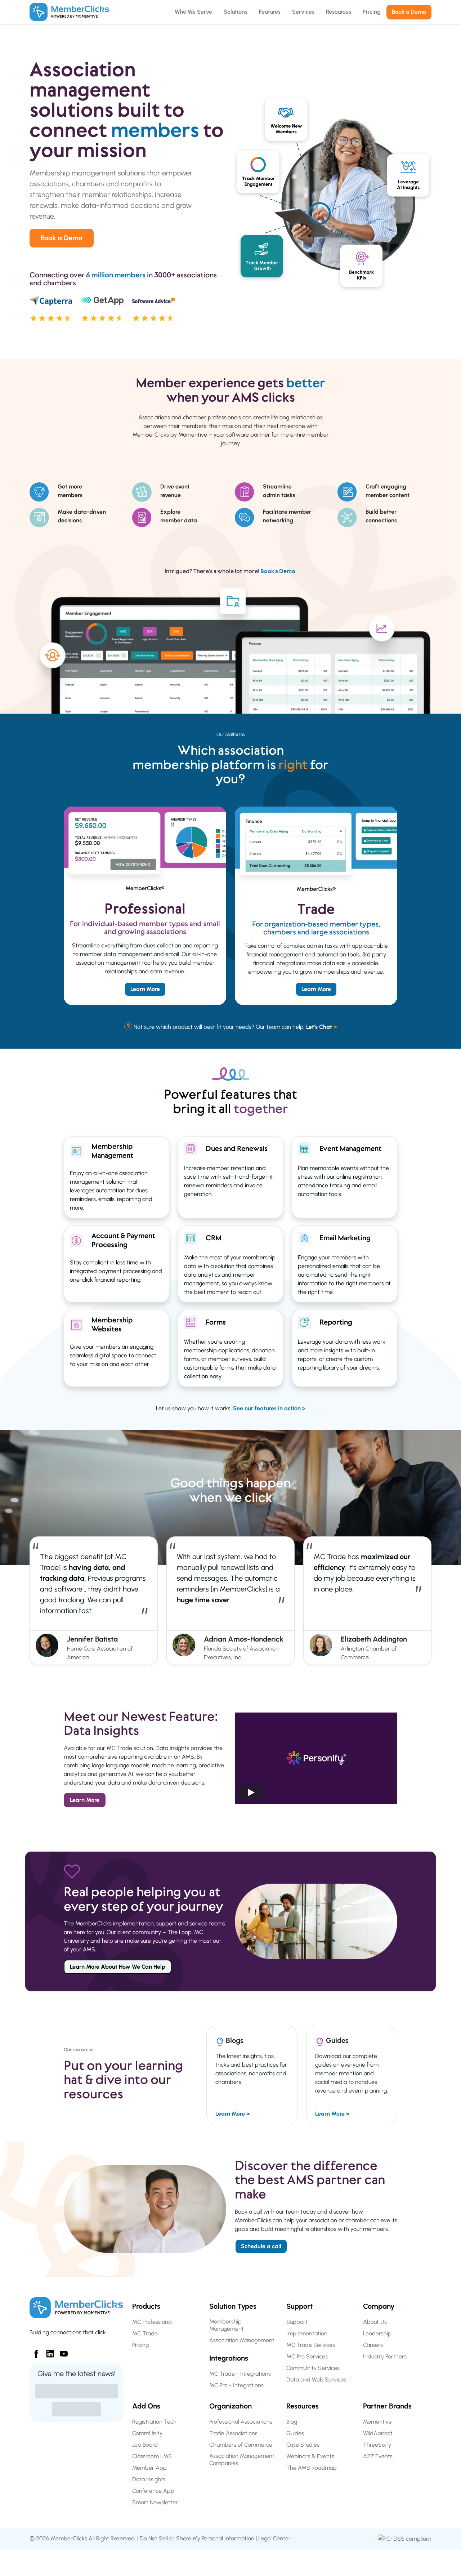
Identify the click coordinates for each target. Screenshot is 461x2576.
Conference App (153, 2491)
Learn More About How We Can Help (118, 1967)
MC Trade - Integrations (240, 2374)
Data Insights (149, 2479)
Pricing (140, 2345)
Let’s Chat (321, 1027)
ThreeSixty (377, 2445)
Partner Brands (387, 2406)
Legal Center (274, 2538)
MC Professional (152, 2322)
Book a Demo (62, 238)
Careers (373, 2345)
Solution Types (233, 2306)
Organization (230, 2406)
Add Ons (146, 2406)
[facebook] (33, 2351)
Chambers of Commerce (241, 2445)
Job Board (145, 2445)
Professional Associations (241, 2422)
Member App (149, 2468)
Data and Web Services (316, 2379)
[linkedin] (47, 2351)
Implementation (307, 2333)
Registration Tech (154, 2422)
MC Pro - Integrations (236, 2385)
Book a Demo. (279, 571)
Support (299, 2306)
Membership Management (227, 2325)
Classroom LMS (152, 2456)
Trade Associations (233, 2433)
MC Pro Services (307, 2356)
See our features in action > (269, 1408)
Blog (292, 2422)
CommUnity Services (313, 2368)
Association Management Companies (242, 2459)
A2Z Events (378, 2456)
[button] (316, 1758)
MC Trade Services (311, 2345)
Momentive (377, 2422)
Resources (303, 2406)
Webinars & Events (310, 2456)
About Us (375, 2322)
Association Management (242, 2340)
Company (379, 2306)
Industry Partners (385, 2356)
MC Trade (145, 2333)
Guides (295, 2433)
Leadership (377, 2333)
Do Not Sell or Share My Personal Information (197, 2538)
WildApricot (378, 2433)
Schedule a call (261, 2246)
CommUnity (147, 2433)
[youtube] (61, 2351)
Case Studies (303, 2445)
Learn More (145, 989)
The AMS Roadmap (312, 2468)
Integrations (229, 2358)
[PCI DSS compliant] (405, 2538)
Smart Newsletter (155, 2502)
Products (146, 2306)
